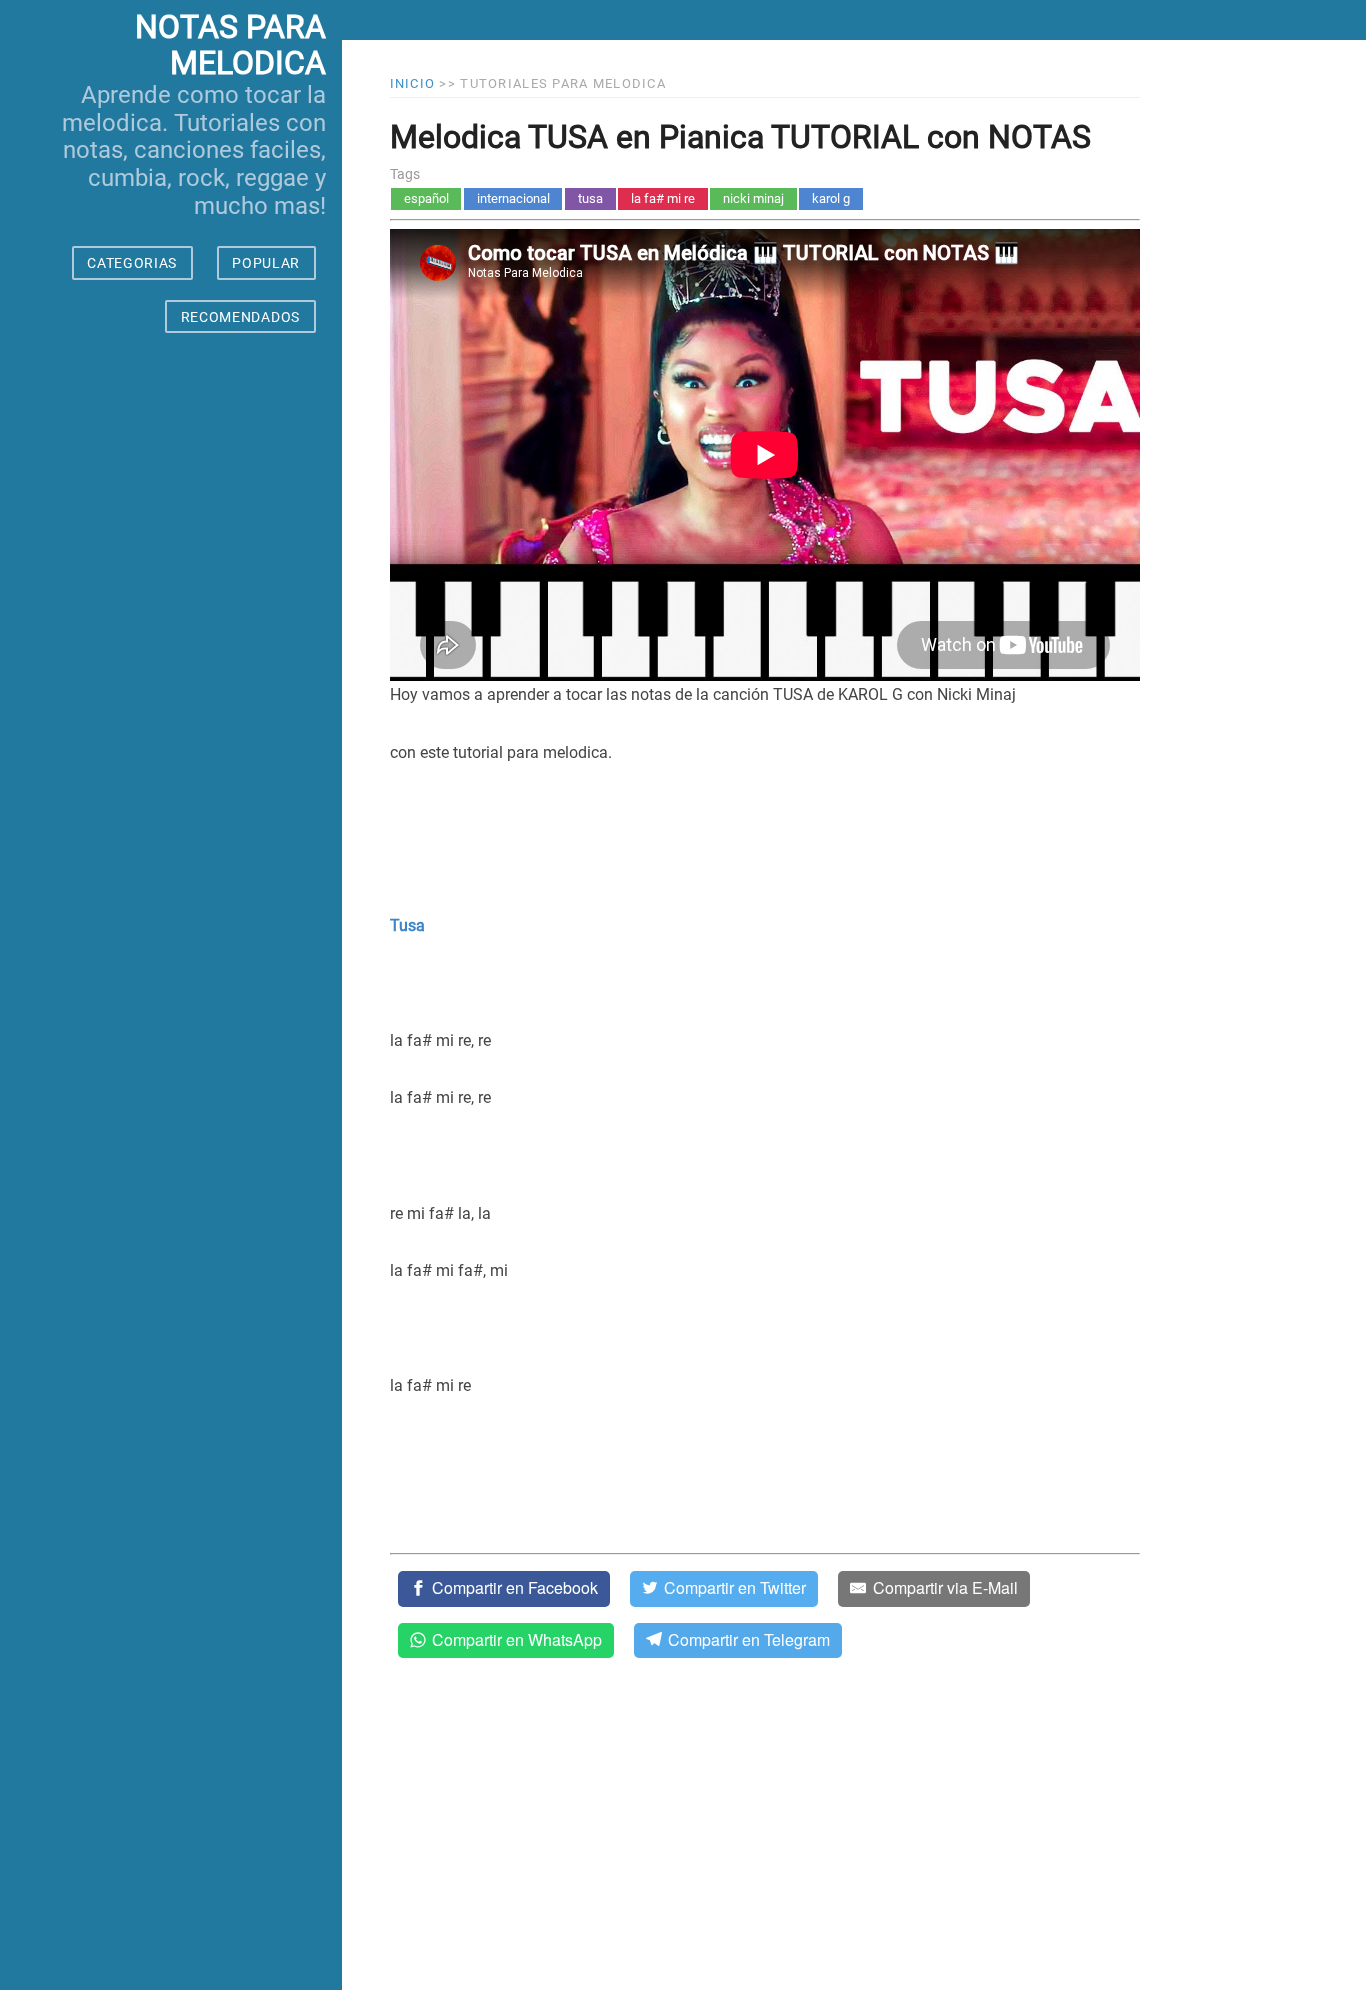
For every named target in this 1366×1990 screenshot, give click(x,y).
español (426, 198)
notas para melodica (230, 45)
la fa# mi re (663, 198)
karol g (831, 198)
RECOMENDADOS (240, 317)
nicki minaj (753, 198)
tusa (590, 198)
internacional (513, 198)
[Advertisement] (171, 1180)
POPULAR (266, 263)
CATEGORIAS (132, 263)
